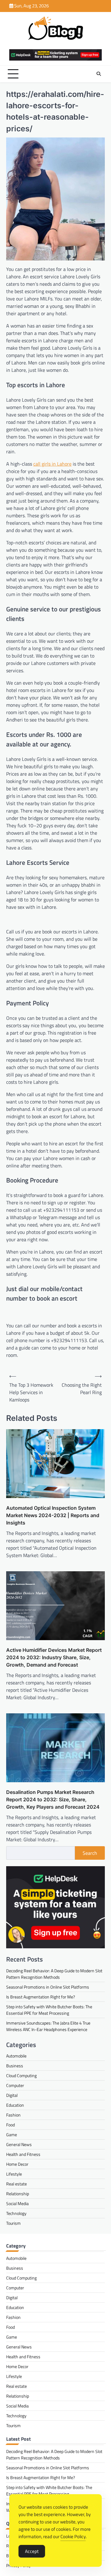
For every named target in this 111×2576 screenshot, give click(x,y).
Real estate (16, 2184)
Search (90, 1853)
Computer (15, 2085)
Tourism (13, 2223)
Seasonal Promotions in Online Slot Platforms (48, 1987)
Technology (16, 2213)
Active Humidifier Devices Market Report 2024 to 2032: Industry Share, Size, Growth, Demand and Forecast (54, 1657)
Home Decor (17, 2164)
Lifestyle (14, 2174)
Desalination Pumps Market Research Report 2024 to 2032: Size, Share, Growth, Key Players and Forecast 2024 (53, 1799)
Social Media (17, 2203)
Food (10, 2125)
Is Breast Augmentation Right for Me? (41, 1997)
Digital (12, 2095)
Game (12, 2135)
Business (15, 2066)
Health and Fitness (23, 2154)
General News (19, 2144)
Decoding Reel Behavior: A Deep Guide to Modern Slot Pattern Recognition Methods (54, 1974)
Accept (32, 2551)
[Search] (99, 74)
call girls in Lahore (52, 464)
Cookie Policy (73, 2536)
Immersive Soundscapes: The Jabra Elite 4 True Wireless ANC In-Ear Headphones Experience (48, 2026)
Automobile (16, 2056)
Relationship (18, 2194)
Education (15, 2105)
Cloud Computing (21, 2075)
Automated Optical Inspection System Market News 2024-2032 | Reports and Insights (53, 1515)
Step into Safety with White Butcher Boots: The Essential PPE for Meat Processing (49, 2010)
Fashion (13, 2115)
